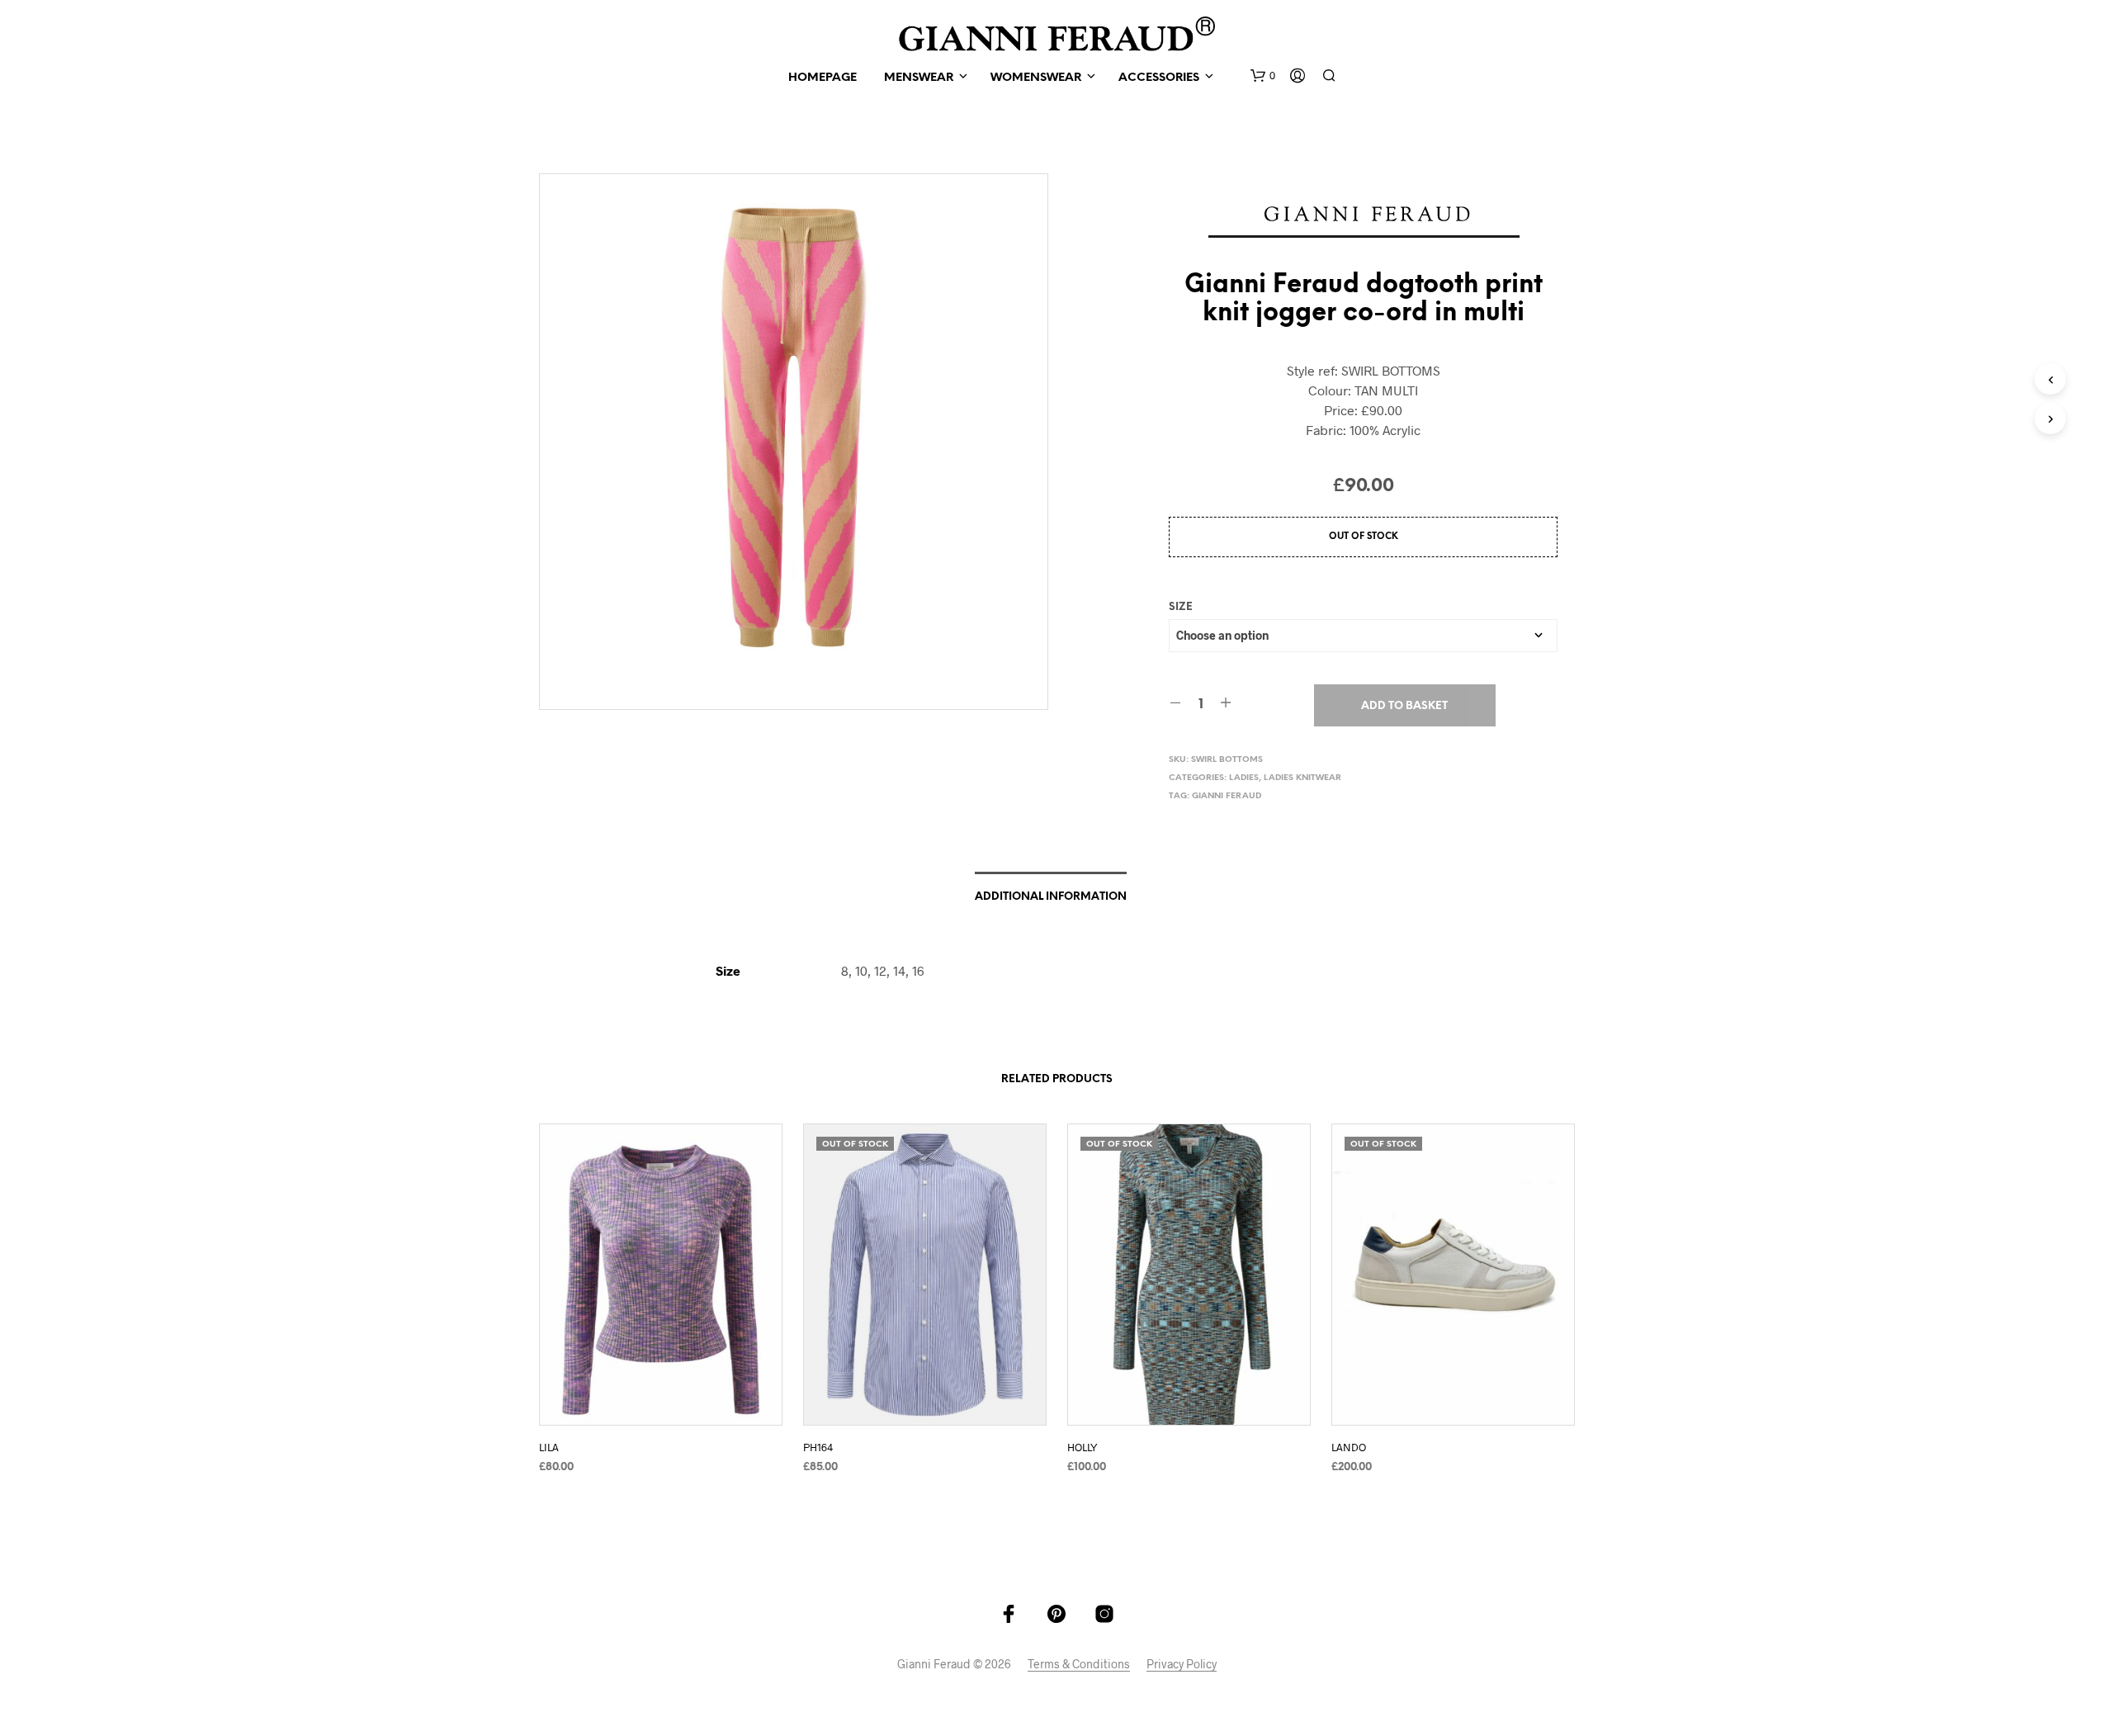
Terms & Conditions (1079, 1664)
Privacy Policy (1182, 1664)
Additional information (1051, 897)
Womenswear (1036, 78)
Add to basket (1404, 706)
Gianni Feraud (1227, 796)
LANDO (1349, 1447)
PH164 (818, 1447)
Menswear (919, 78)
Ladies (1244, 778)
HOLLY (1082, 1447)
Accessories (1159, 78)
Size (1181, 607)
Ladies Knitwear (1302, 778)
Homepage (823, 78)
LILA (549, 1447)
